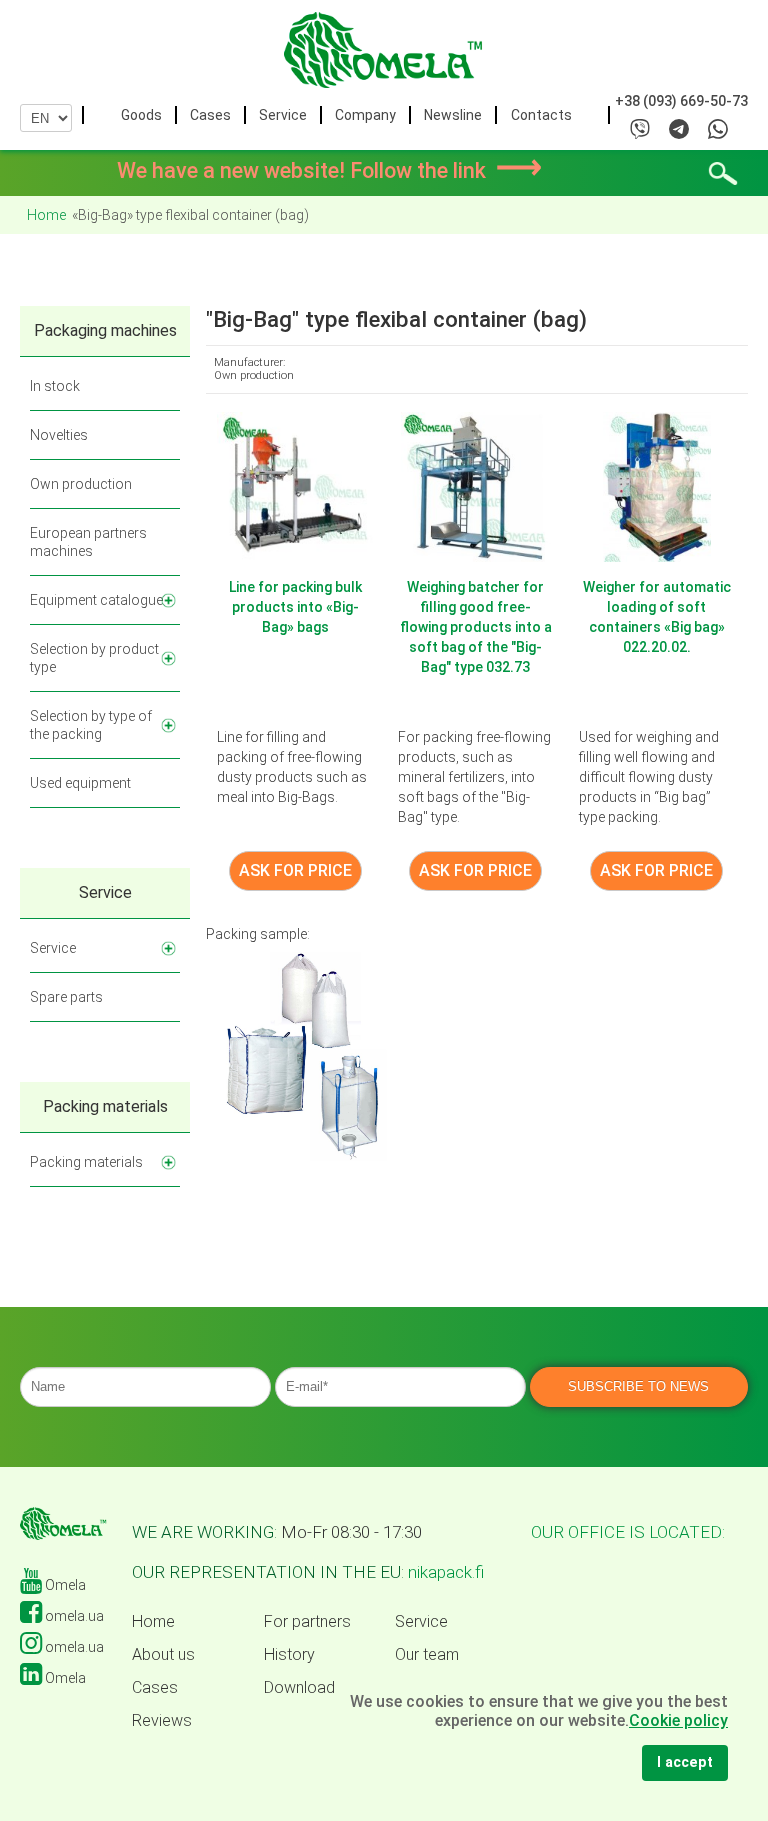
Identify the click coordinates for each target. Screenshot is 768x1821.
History (289, 1655)
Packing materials (86, 1162)
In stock (55, 386)
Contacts (541, 115)
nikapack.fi (446, 1572)
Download (299, 1688)
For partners (307, 1622)
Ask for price (295, 870)
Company (365, 115)
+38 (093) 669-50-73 (681, 101)
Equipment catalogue (96, 600)
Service (283, 115)
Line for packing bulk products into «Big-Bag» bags (295, 607)
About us (163, 1655)
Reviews (162, 1721)
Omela (64, 1585)
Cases (210, 115)
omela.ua (73, 1616)
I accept (685, 1762)
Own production (81, 484)
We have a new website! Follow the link (329, 170)
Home (153, 1622)
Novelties (59, 435)
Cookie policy (678, 1720)
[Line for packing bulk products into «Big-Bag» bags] (295, 486)
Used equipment (80, 783)
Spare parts (66, 997)
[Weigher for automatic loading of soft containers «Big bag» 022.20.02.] (657, 486)
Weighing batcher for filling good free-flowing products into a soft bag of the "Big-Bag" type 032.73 (476, 627)
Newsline (453, 115)
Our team (427, 1655)
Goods (141, 115)
